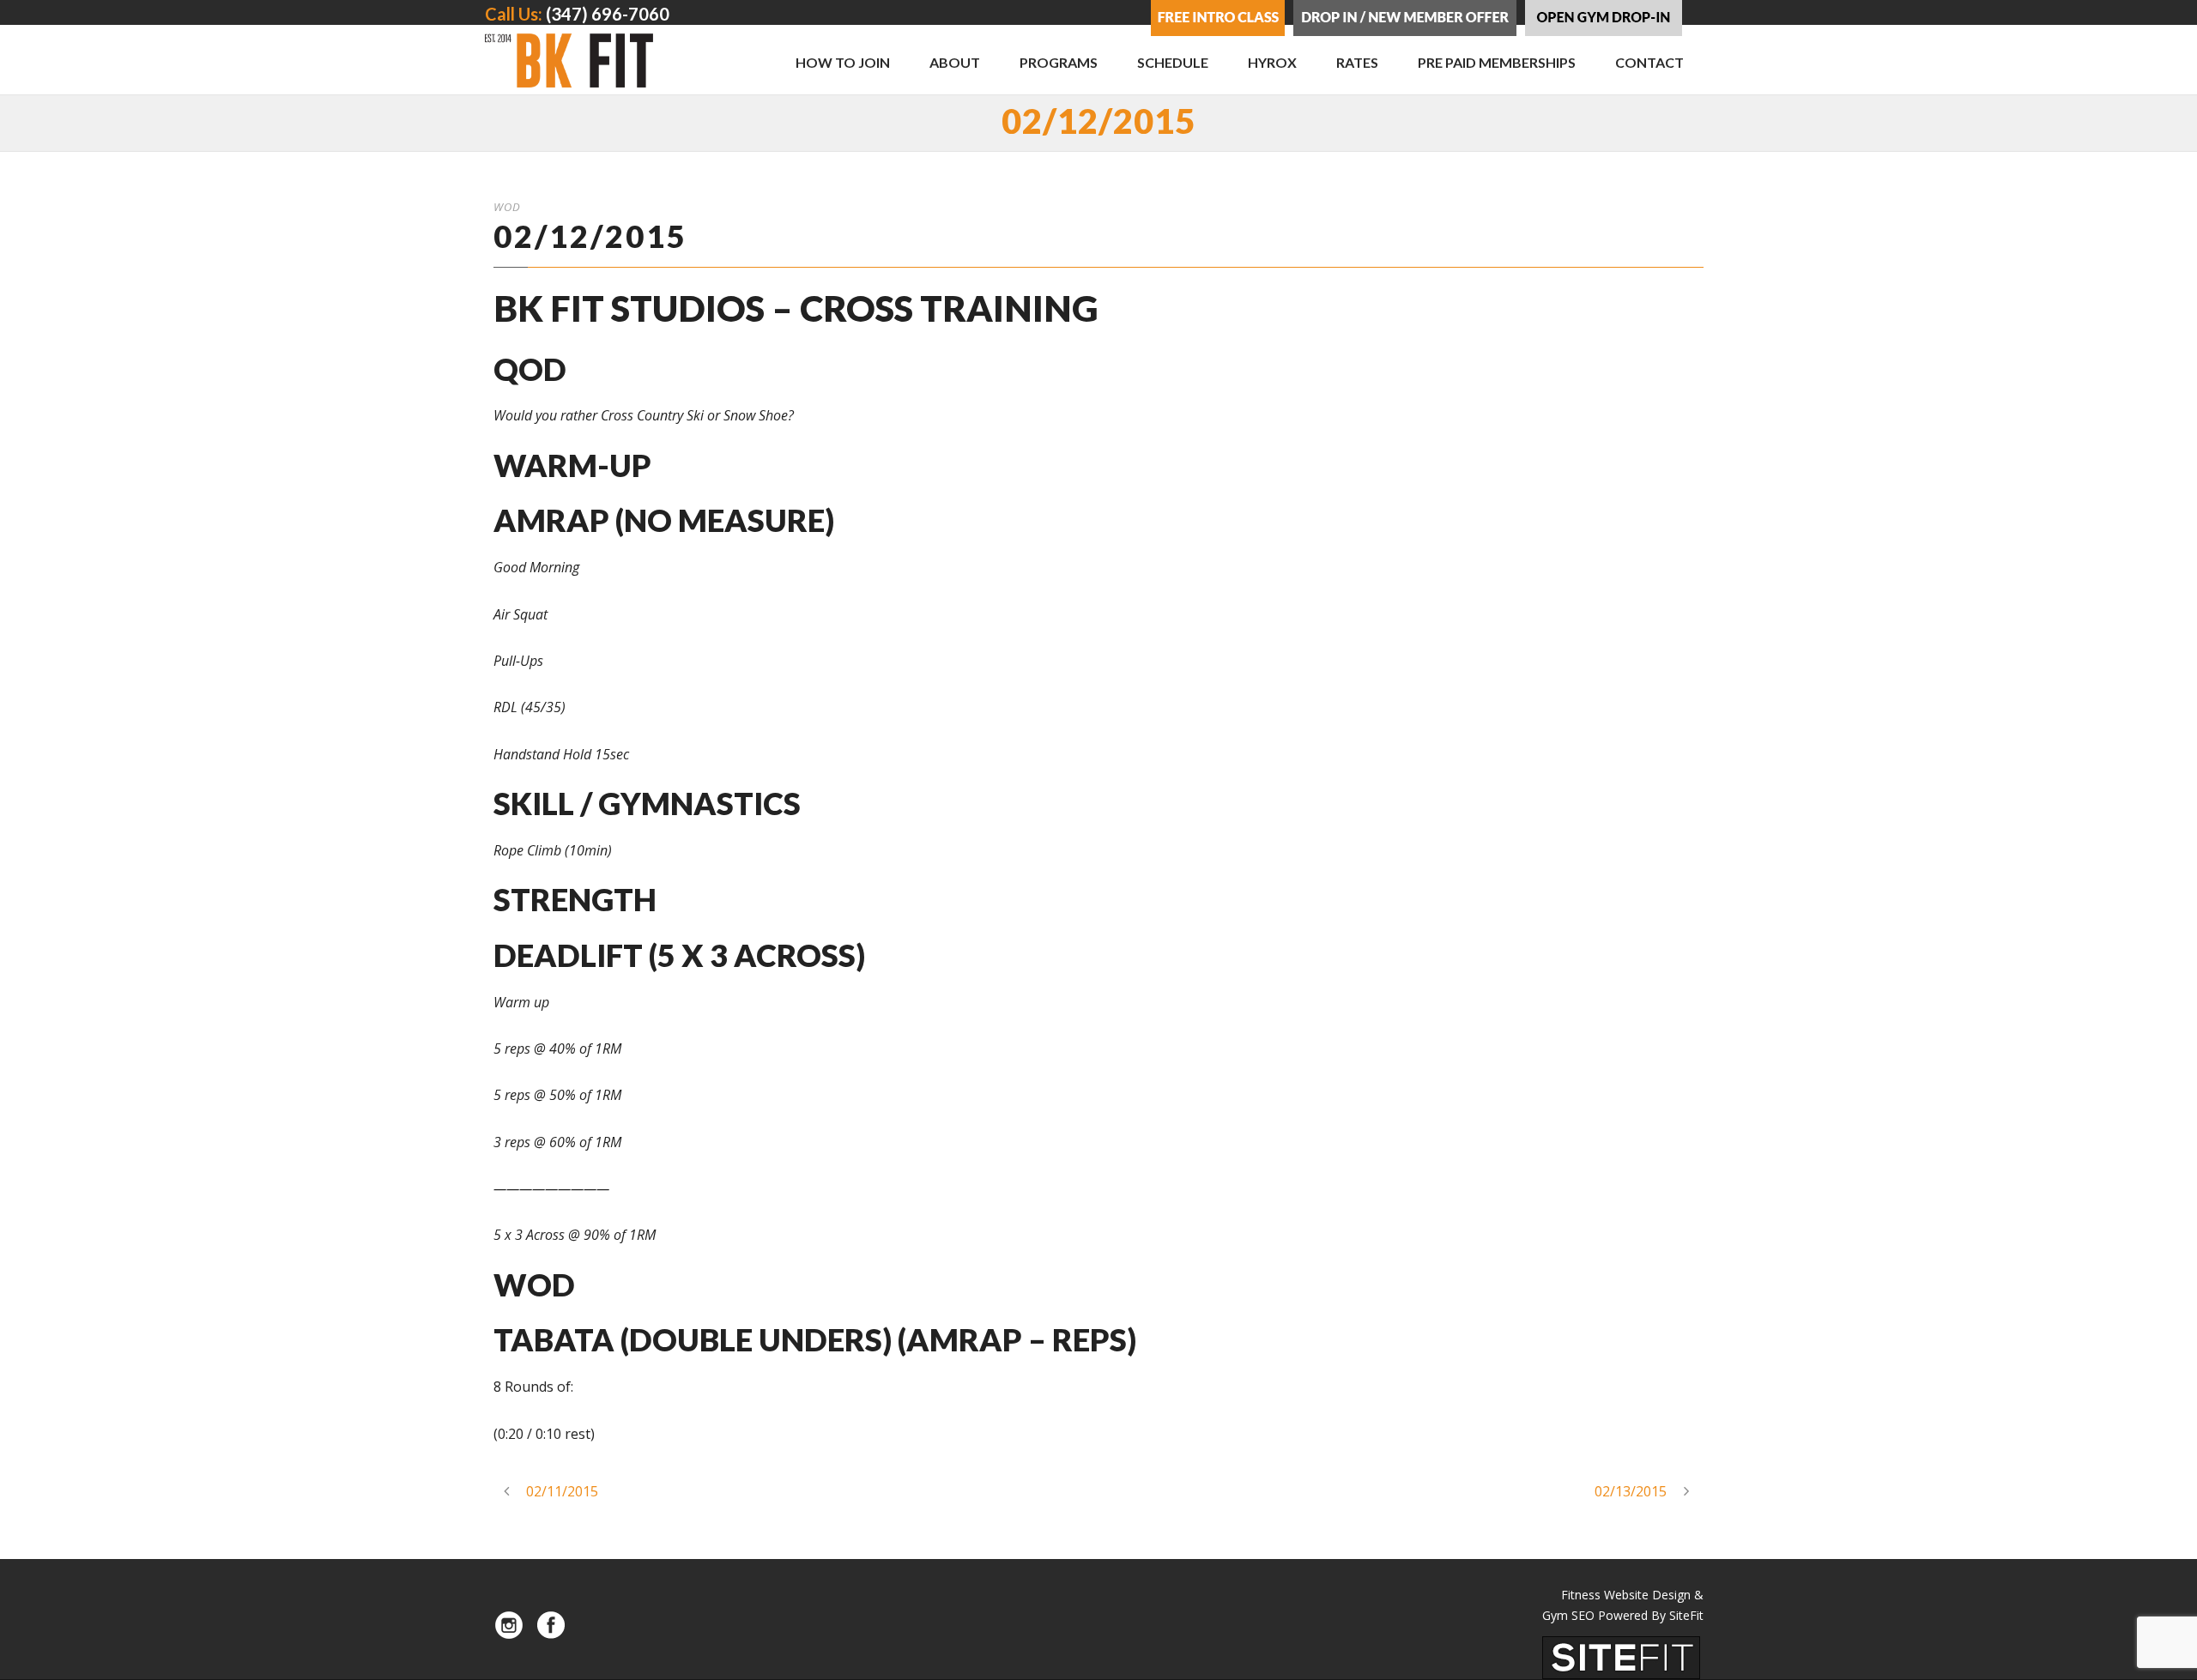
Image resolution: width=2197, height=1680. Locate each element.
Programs (1059, 62)
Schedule (1173, 62)
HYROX (1272, 62)
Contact (1649, 62)
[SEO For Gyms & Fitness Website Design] (1621, 1656)
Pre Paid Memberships (1497, 62)
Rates (1357, 62)
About (955, 62)
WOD (507, 207)
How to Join (843, 62)
